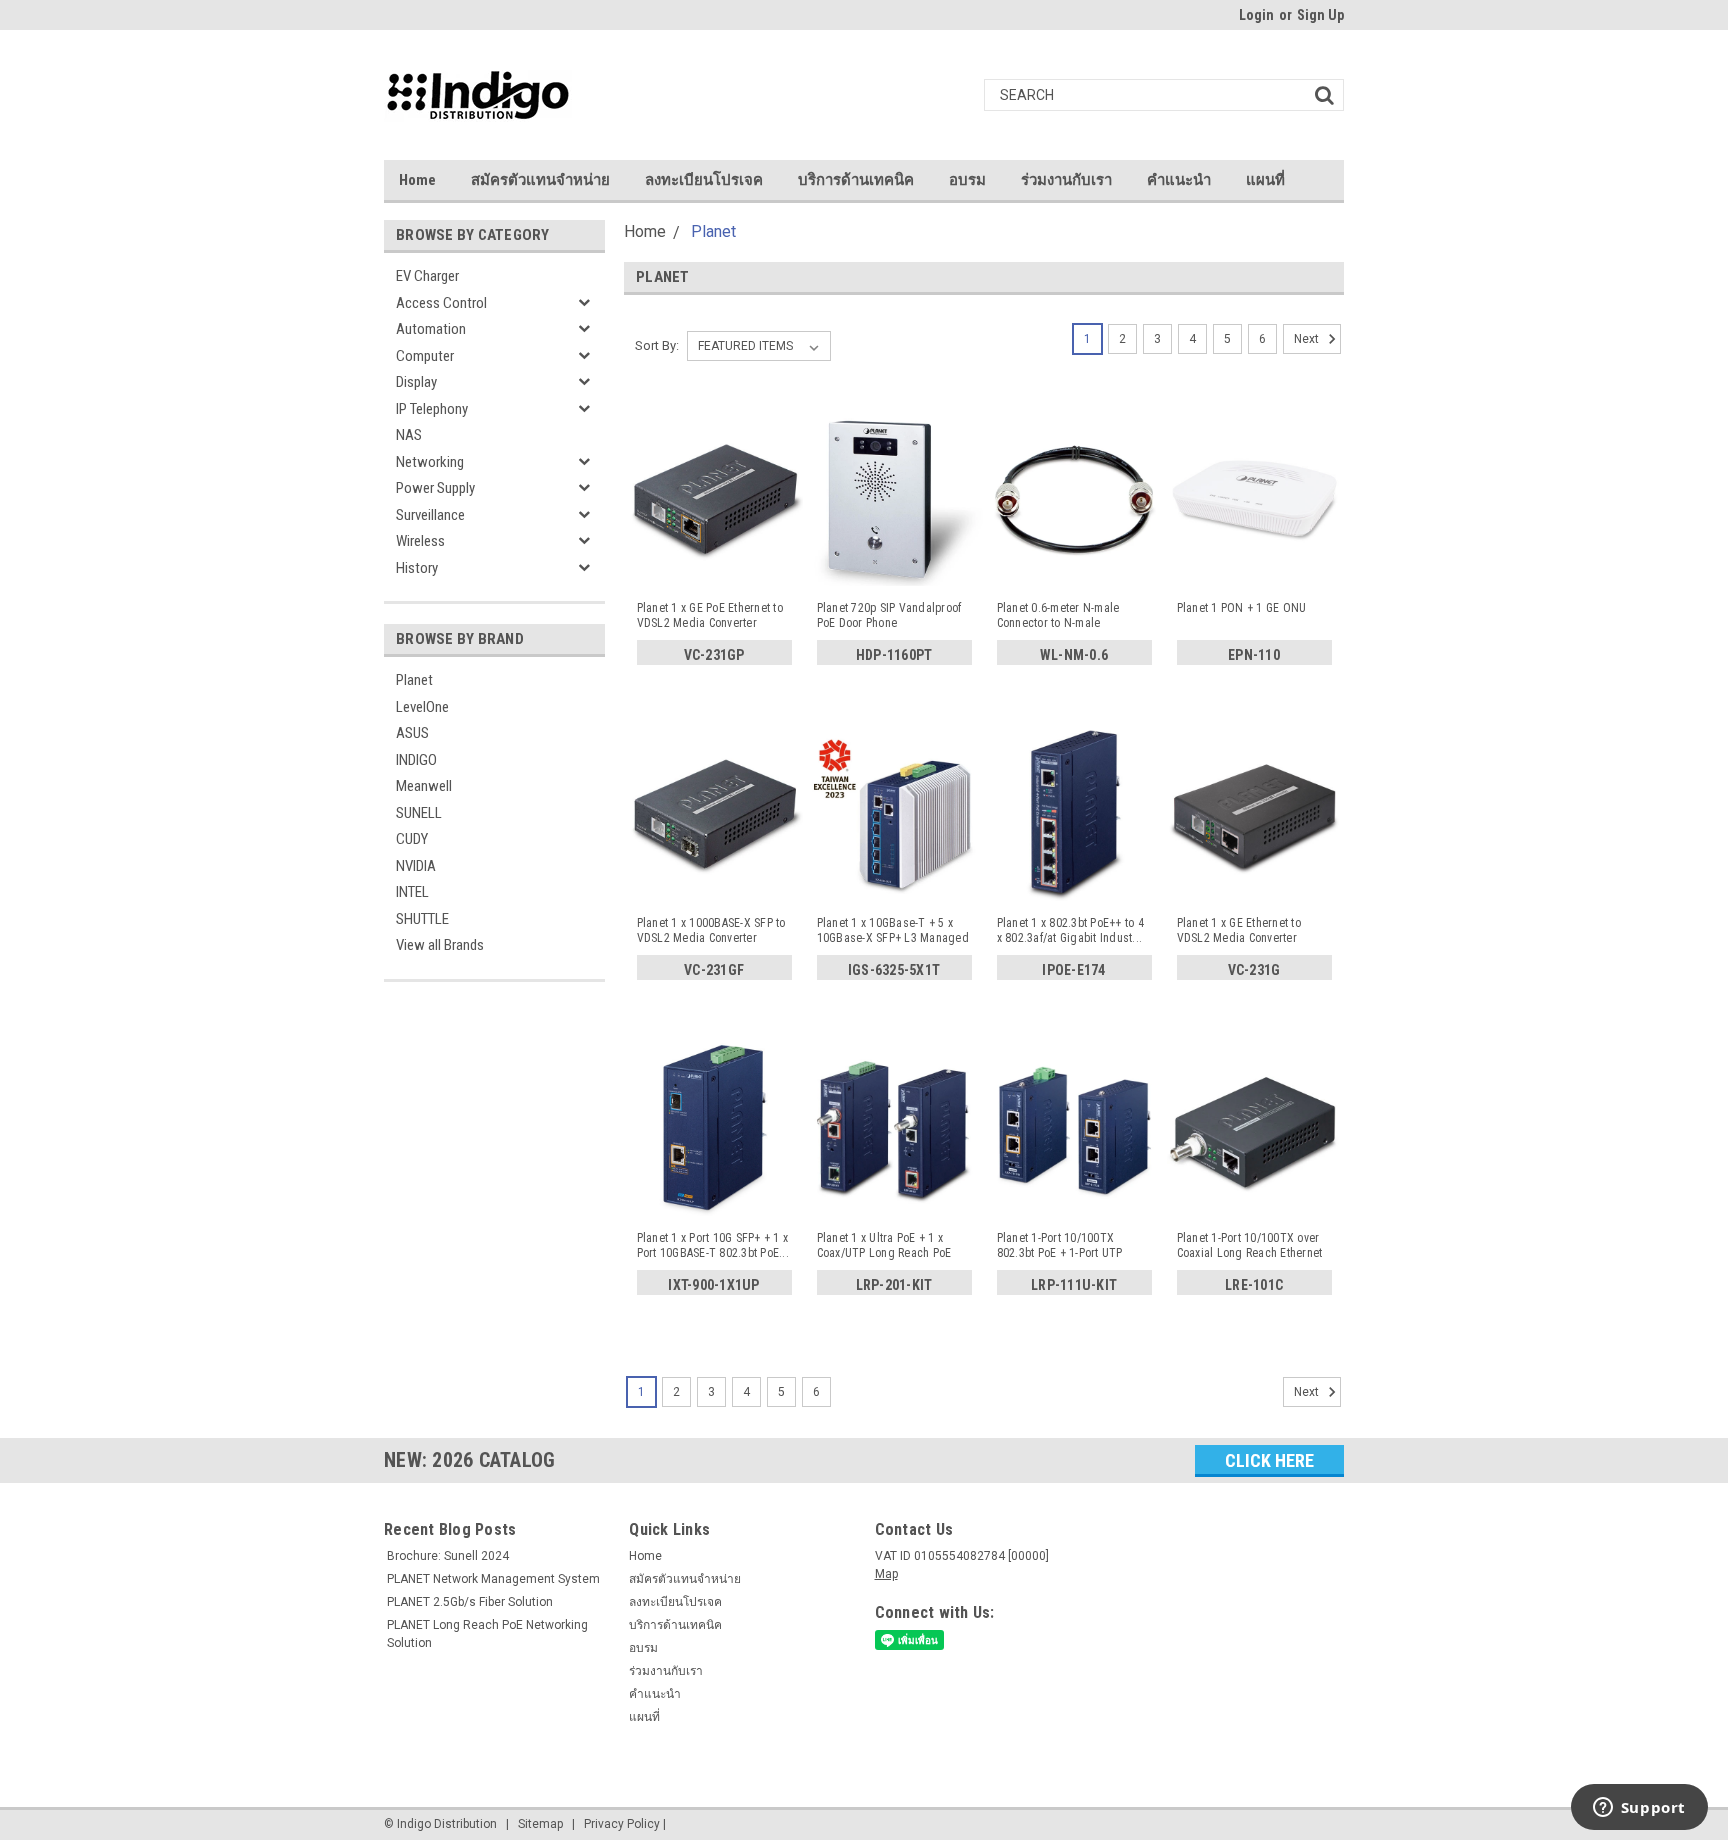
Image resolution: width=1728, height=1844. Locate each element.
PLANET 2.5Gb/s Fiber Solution (470, 1602)
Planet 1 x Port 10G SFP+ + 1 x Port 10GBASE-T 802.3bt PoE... (713, 1245)
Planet (414, 680)
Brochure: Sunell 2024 (448, 1556)
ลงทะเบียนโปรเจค (704, 180)
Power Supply (435, 488)
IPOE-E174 (1073, 970)
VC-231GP (714, 655)
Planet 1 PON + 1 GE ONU (1242, 608)
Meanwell (424, 786)
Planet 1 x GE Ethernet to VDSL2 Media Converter (1239, 930)
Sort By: (657, 345)
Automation (431, 329)
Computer (425, 356)
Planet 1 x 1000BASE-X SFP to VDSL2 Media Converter (711, 930)
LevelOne (422, 707)
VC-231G (1254, 970)
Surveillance (430, 515)
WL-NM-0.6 (1074, 655)
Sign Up (1320, 15)
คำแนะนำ (1179, 180)
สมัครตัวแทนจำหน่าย (540, 180)
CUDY (412, 839)
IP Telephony (432, 409)
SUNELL (419, 813)
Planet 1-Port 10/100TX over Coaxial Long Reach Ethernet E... (1250, 1246)
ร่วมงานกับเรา (1066, 180)
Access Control (441, 303)
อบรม (967, 180)
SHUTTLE (422, 919)
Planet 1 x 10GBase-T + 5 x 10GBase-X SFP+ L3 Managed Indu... (893, 931)
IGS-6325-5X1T (894, 970)
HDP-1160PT (894, 655)
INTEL (412, 892)
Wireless (420, 541)
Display (416, 382)
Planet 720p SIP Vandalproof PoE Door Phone (889, 615)
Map (886, 1574)
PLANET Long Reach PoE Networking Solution (487, 1634)
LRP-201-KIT (894, 1285)
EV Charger (427, 276)
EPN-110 (1254, 655)
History (417, 568)
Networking (430, 462)
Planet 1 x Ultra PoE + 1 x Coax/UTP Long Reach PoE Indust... (884, 1246)
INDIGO (416, 760)
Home (417, 180)
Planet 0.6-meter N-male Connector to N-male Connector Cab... (1058, 616)
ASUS (412, 733)
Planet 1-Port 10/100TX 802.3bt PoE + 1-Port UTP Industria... (1060, 1246)
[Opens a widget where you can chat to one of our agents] (1639, 1809)
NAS (409, 435)
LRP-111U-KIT (1074, 1285)
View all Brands (440, 945)
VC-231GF (714, 970)
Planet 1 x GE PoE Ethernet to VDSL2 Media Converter (710, 615)
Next (1308, 339)
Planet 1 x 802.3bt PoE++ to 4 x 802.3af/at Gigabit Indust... (1070, 930)
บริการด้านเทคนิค (856, 180)
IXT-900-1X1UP (713, 1285)
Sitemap (540, 1824)
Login (1256, 15)
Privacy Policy (622, 1824)
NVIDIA (416, 866)
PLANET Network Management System (493, 1579)
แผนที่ (1265, 180)
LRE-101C (1254, 1285)
